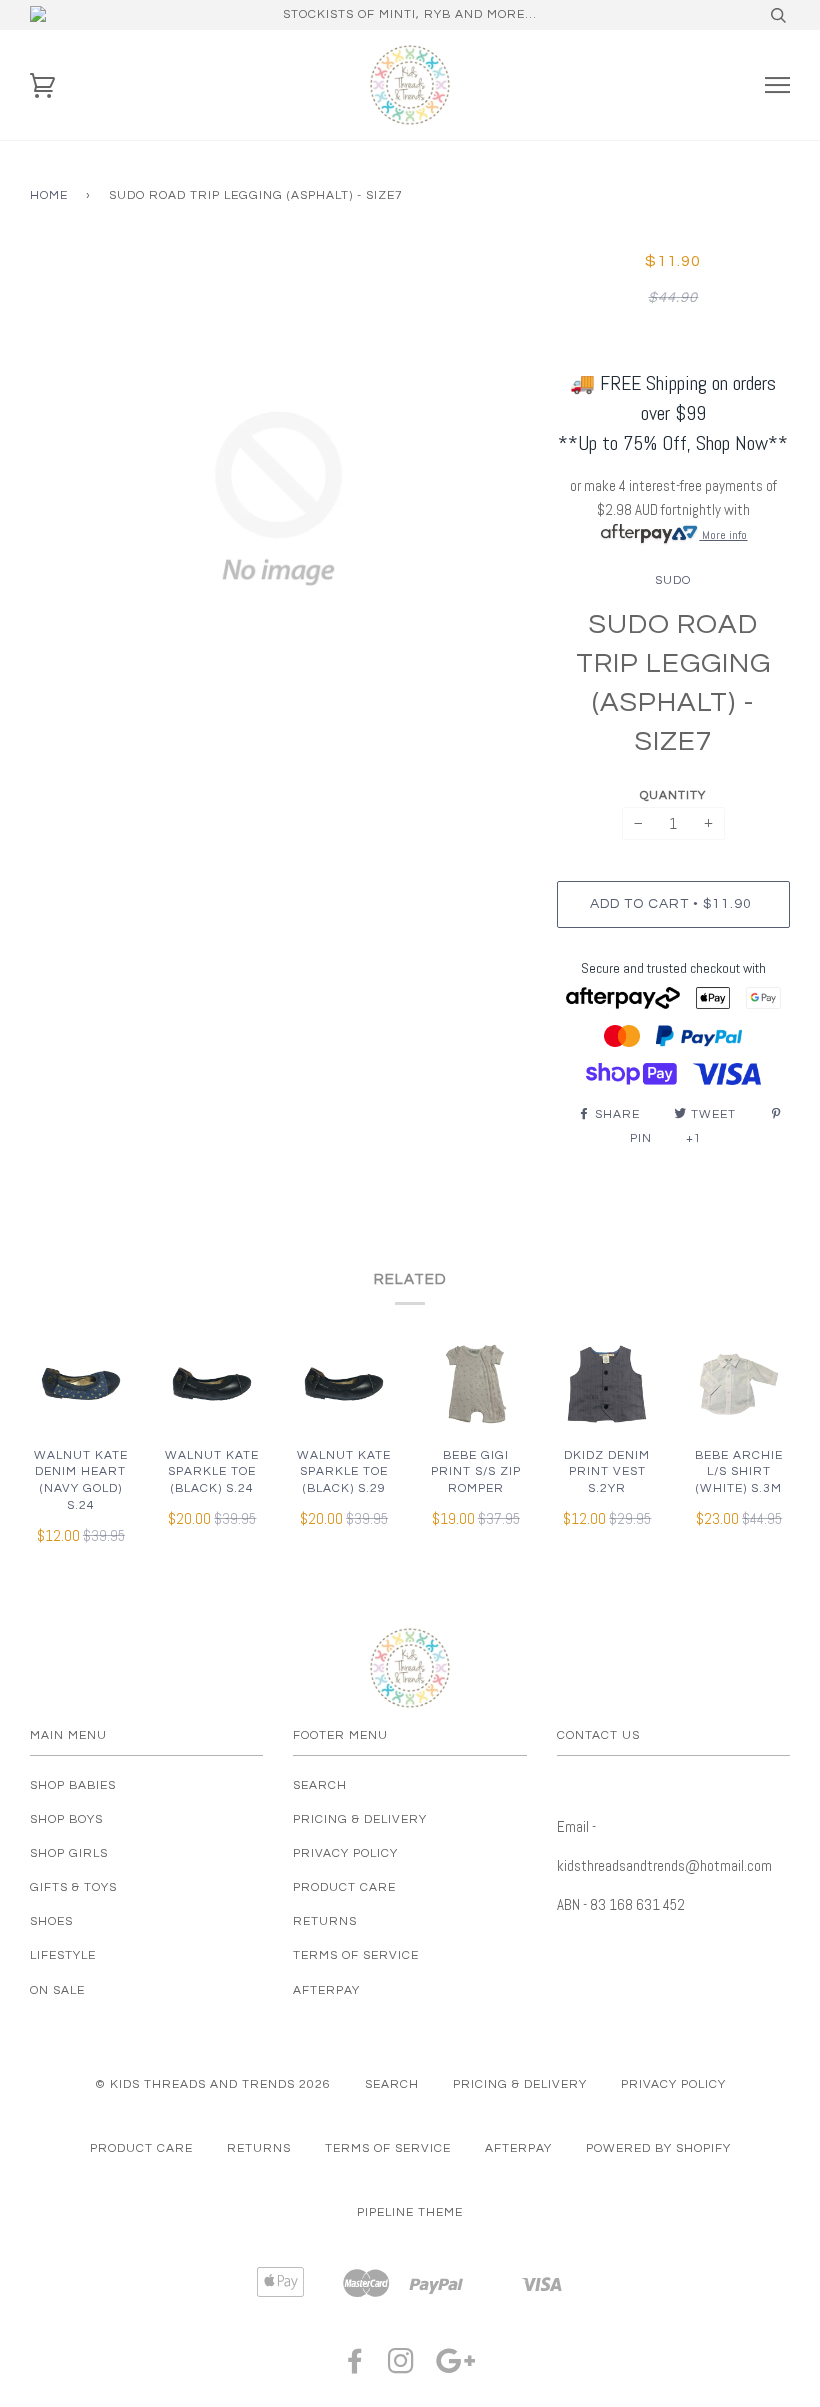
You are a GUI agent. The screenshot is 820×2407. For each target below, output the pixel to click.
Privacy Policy (345, 1853)
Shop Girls (69, 1853)
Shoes (51, 1921)
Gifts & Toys (73, 1887)
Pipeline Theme (410, 2212)
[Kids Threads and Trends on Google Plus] (456, 2367)
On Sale (57, 1990)
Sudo (673, 580)
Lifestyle (63, 1955)
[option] (278, 498)
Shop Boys (66, 1819)
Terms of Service (356, 1955)
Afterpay (326, 1990)
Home (49, 195)
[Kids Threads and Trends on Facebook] (355, 2367)
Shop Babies (73, 1785)
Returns (325, 1921)
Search (320, 1785)
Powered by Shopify (658, 2148)
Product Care (344, 1887)
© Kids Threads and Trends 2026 (213, 2084)
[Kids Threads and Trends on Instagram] (401, 2367)
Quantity (673, 795)
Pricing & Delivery (360, 1819)
